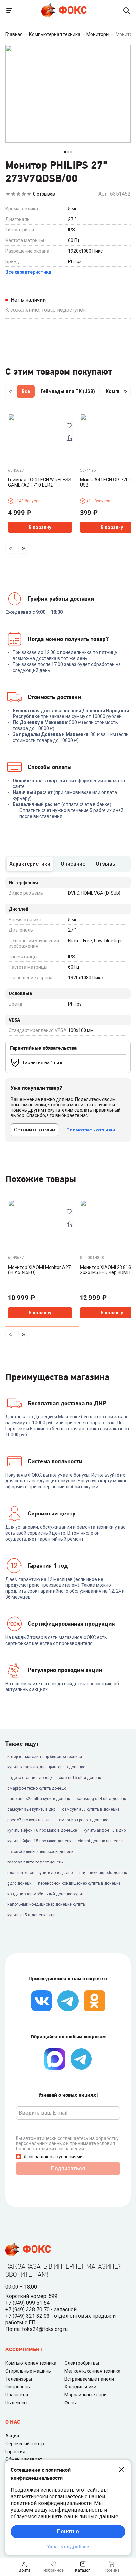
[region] (68, 393)
